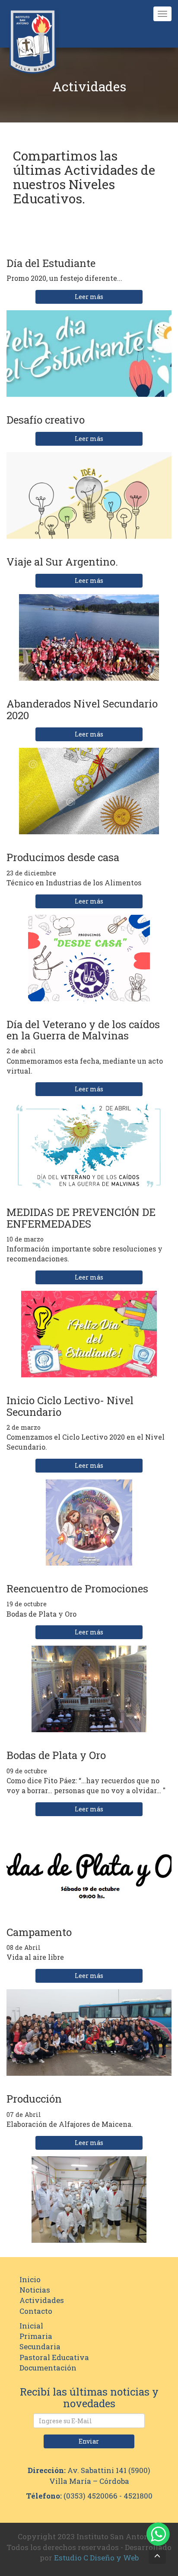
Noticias (35, 2290)
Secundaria (40, 2346)
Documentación (48, 2368)
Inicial (31, 2326)
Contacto (36, 2311)
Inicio (30, 2279)
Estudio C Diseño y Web (96, 2558)
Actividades (42, 2300)
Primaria (36, 2336)
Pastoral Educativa (54, 2357)
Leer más (89, 297)
